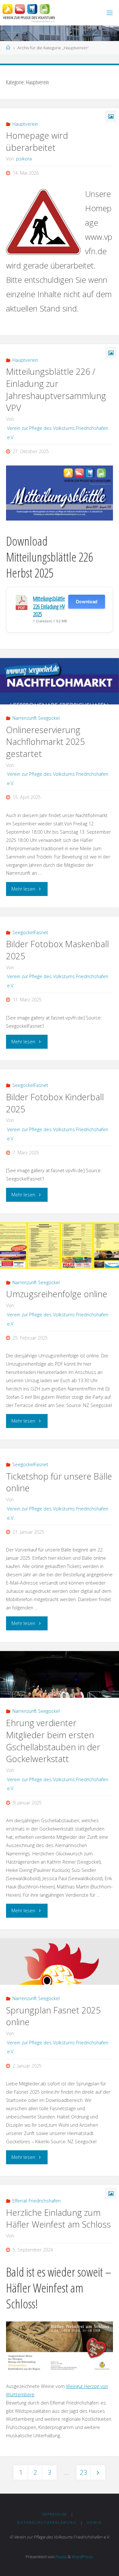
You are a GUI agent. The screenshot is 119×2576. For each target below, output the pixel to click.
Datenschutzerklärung (47, 2522)
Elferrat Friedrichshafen (36, 2201)
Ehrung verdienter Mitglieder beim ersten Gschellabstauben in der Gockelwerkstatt (53, 1741)
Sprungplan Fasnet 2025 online (53, 2016)
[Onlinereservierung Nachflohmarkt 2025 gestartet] (60, 681)
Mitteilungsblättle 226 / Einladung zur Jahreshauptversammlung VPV (56, 389)
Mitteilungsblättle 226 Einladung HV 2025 (49, 606)
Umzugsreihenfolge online (57, 1294)
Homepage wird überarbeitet (37, 141)
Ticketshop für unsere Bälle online (59, 1482)
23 (83, 2472)
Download (87, 602)
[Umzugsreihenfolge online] (60, 1246)
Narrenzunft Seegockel (36, 718)
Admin (94, 2522)
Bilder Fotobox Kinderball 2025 (55, 1103)
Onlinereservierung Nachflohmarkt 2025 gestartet (45, 742)
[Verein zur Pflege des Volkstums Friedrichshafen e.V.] (29, 13)
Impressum (54, 2514)
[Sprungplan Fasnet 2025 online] (60, 1962)
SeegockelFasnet (30, 932)
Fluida (61, 2557)
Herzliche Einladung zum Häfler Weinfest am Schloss (58, 2219)
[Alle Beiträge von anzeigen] (16, 2236)
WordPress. (83, 2557)
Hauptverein (25, 124)
